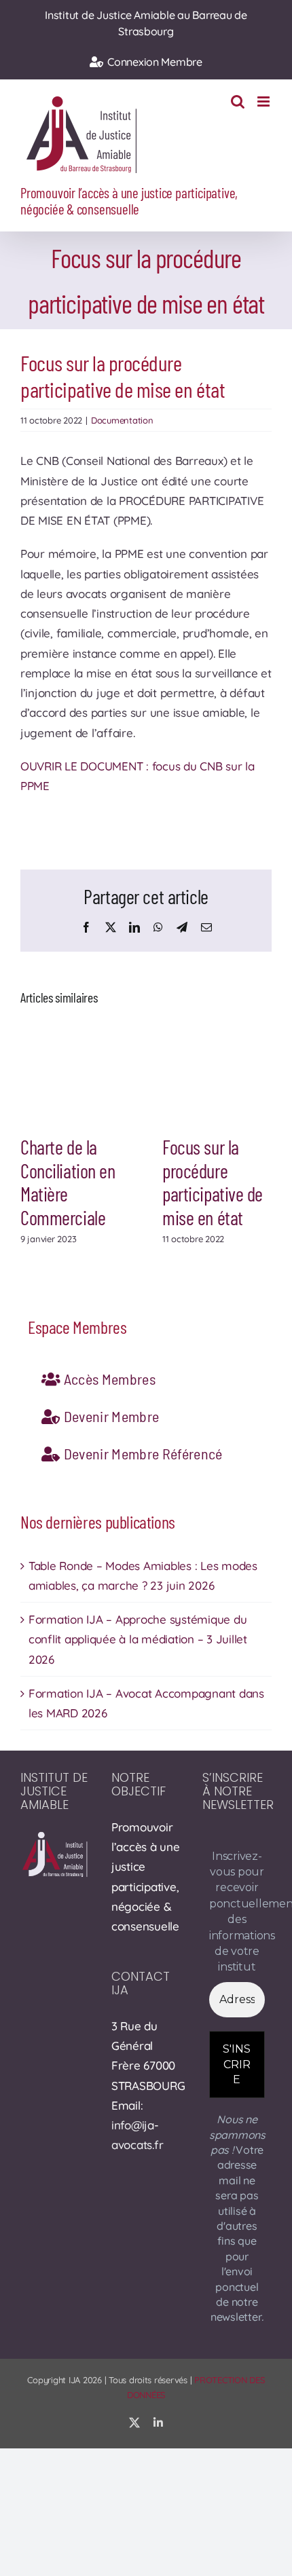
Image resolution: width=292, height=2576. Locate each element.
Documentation (122, 420)
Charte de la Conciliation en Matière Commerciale (68, 1182)
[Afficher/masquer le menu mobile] (264, 101)
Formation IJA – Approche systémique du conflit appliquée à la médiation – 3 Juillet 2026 (138, 1639)
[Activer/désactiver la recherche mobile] (238, 101)
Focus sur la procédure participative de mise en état (213, 1182)
